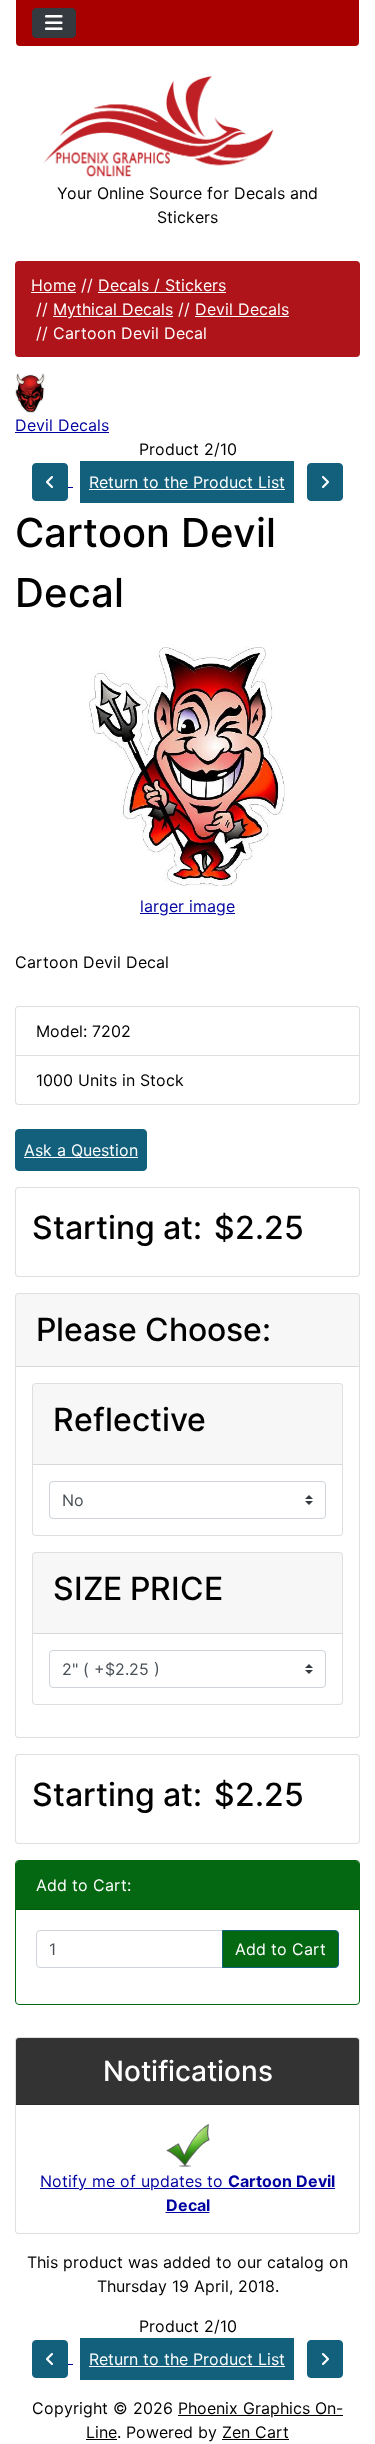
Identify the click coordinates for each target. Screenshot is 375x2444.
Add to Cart (280, 1949)
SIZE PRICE (138, 1588)
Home (53, 285)
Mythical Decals (113, 309)
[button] (338, 2345)
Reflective (129, 1419)
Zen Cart (255, 2432)
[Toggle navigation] (54, 23)
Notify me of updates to (187, 2193)
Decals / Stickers (162, 285)
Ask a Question (81, 1150)
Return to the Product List (187, 482)
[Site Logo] (187, 126)
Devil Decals (242, 309)
